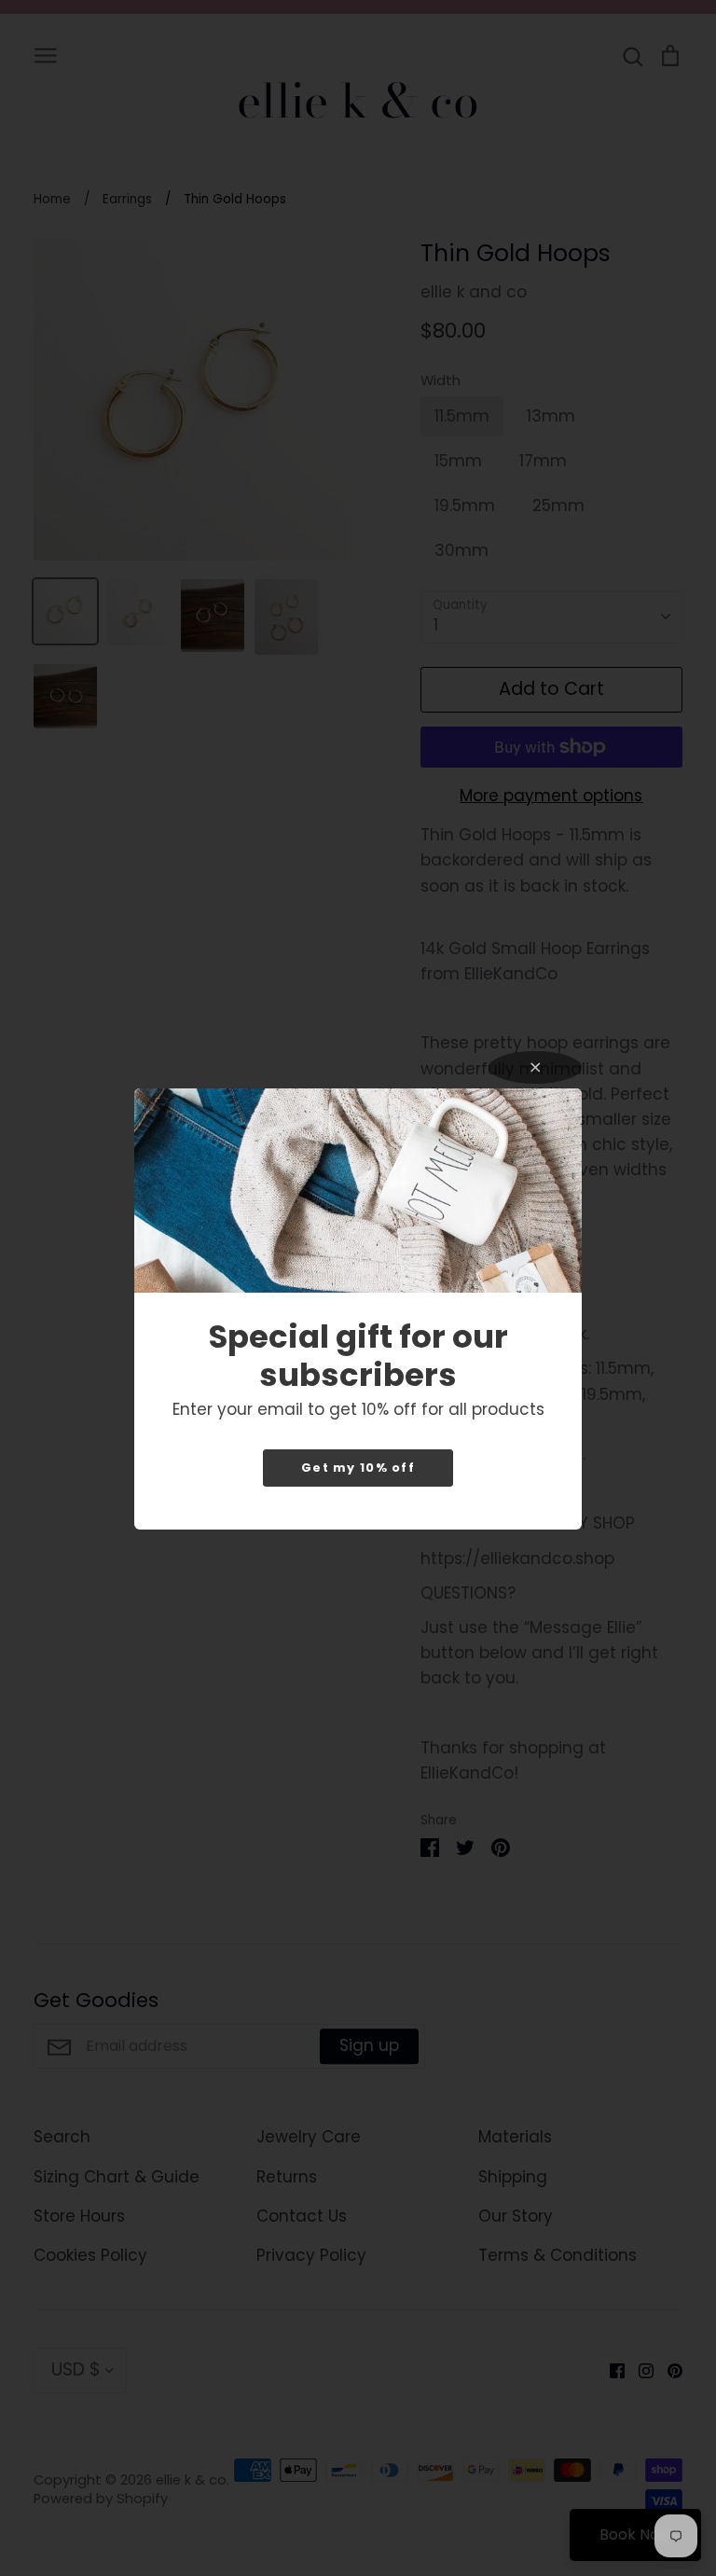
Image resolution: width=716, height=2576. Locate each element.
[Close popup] (535, 1067)
